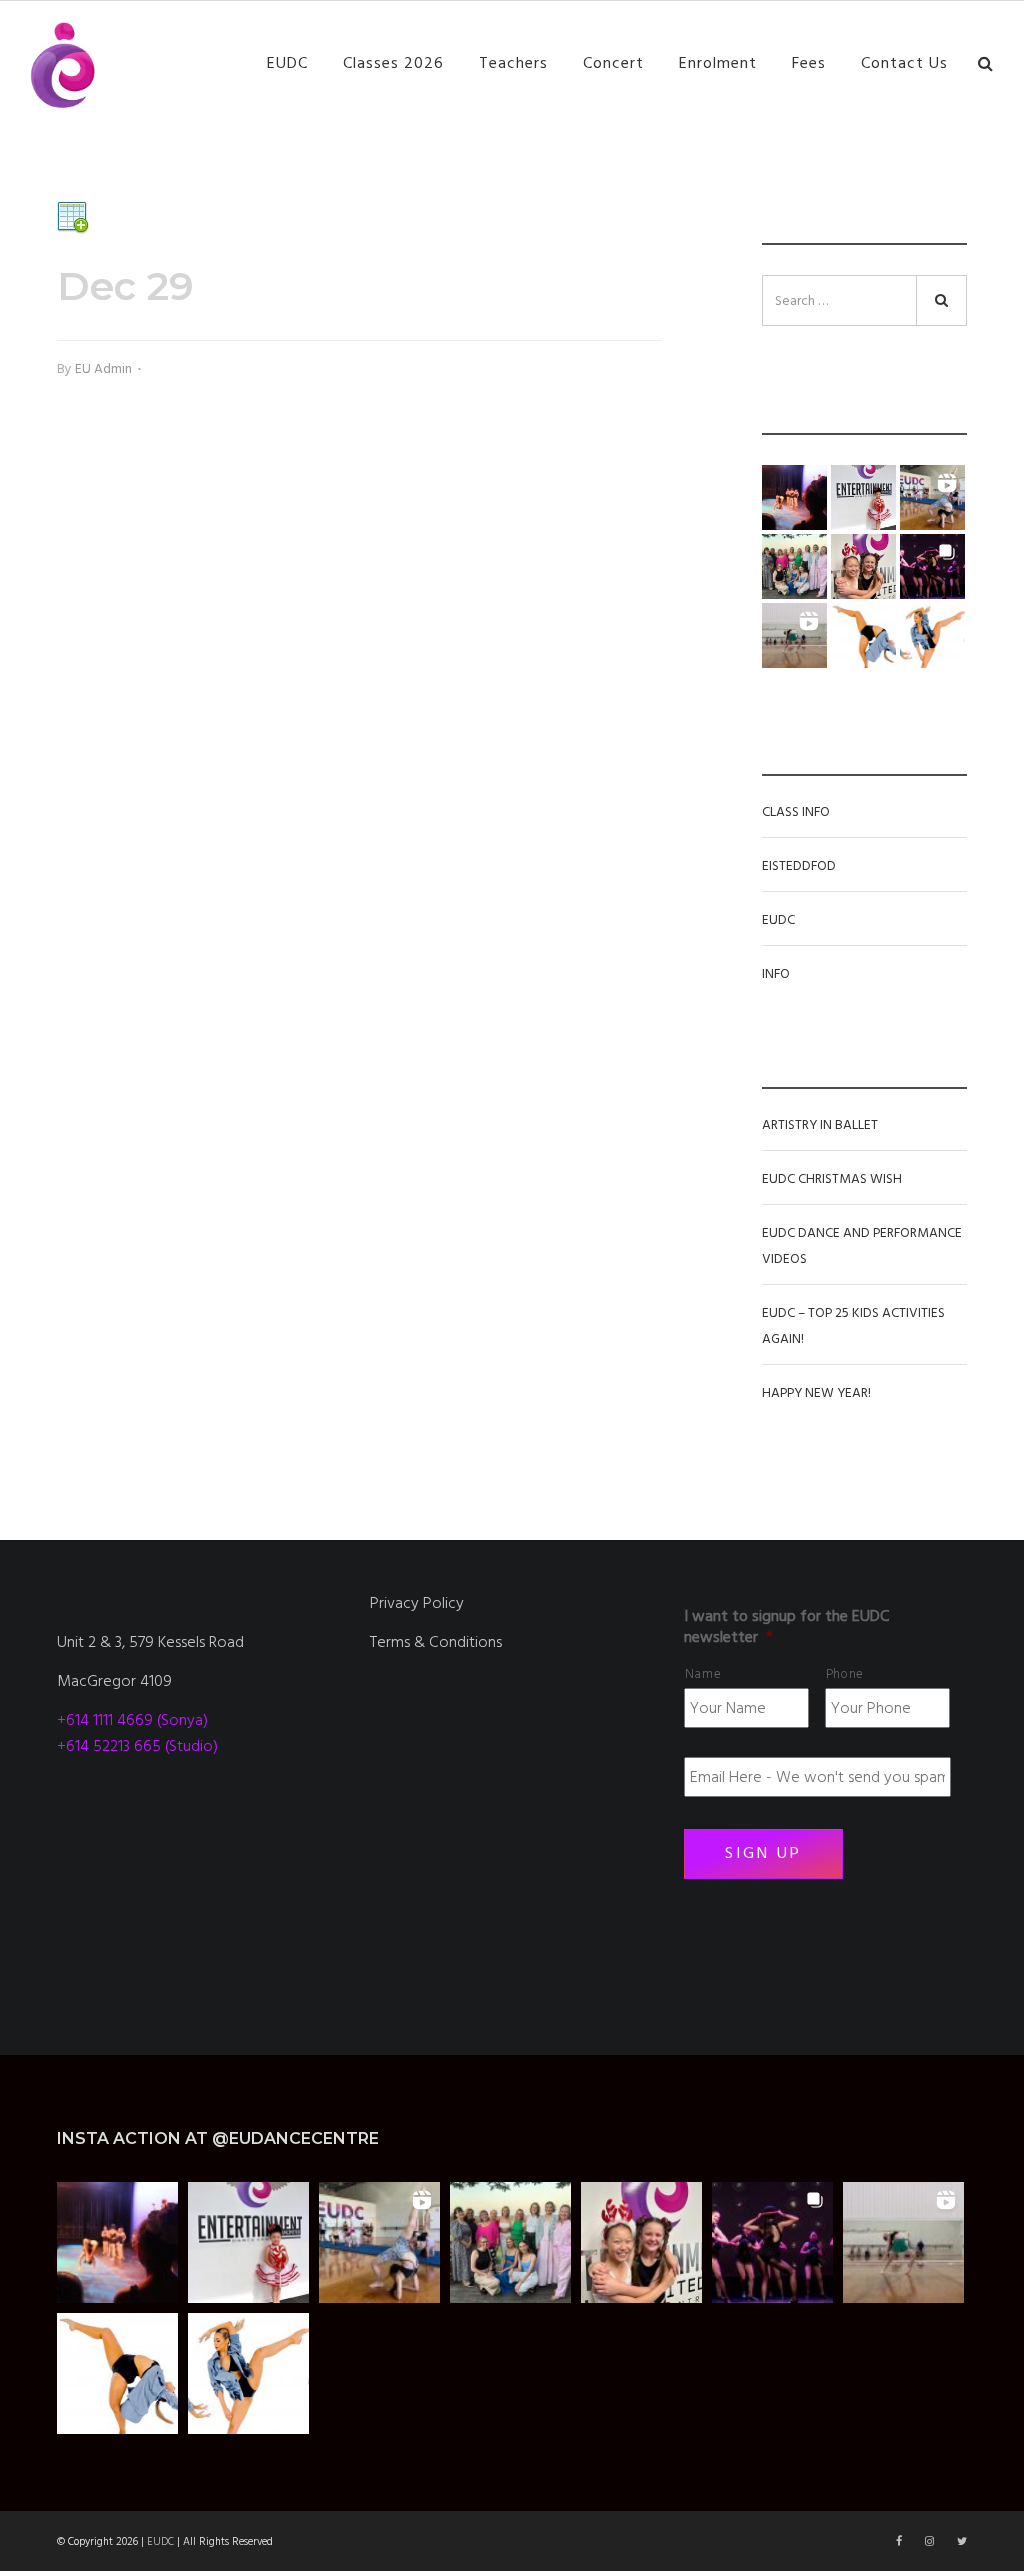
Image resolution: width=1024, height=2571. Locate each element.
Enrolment (718, 63)
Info (776, 974)
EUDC (287, 63)
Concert (613, 63)
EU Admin (103, 369)
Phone (845, 1674)
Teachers (513, 63)
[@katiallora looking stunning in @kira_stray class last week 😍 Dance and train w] (794, 635)
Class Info (796, 812)
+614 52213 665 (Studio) (137, 1746)
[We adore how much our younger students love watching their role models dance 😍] (794, 497)
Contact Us (904, 63)
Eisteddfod (799, 866)
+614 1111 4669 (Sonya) (132, 1720)
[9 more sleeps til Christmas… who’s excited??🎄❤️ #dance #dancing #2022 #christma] (863, 497)
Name (703, 1674)
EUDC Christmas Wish (832, 1179)
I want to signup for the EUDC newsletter (786, 1627)
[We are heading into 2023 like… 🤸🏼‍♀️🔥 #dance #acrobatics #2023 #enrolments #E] (932, 497)
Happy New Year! (816, 1393)
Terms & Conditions (436, 1642)
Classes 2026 (393, 63)
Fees (809, 63)
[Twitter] (962, 2541)
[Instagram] (931, 2541)
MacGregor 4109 (114, 1681)
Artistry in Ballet (820, 1125)
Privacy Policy (417, 1603)
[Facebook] (900, 2541)
